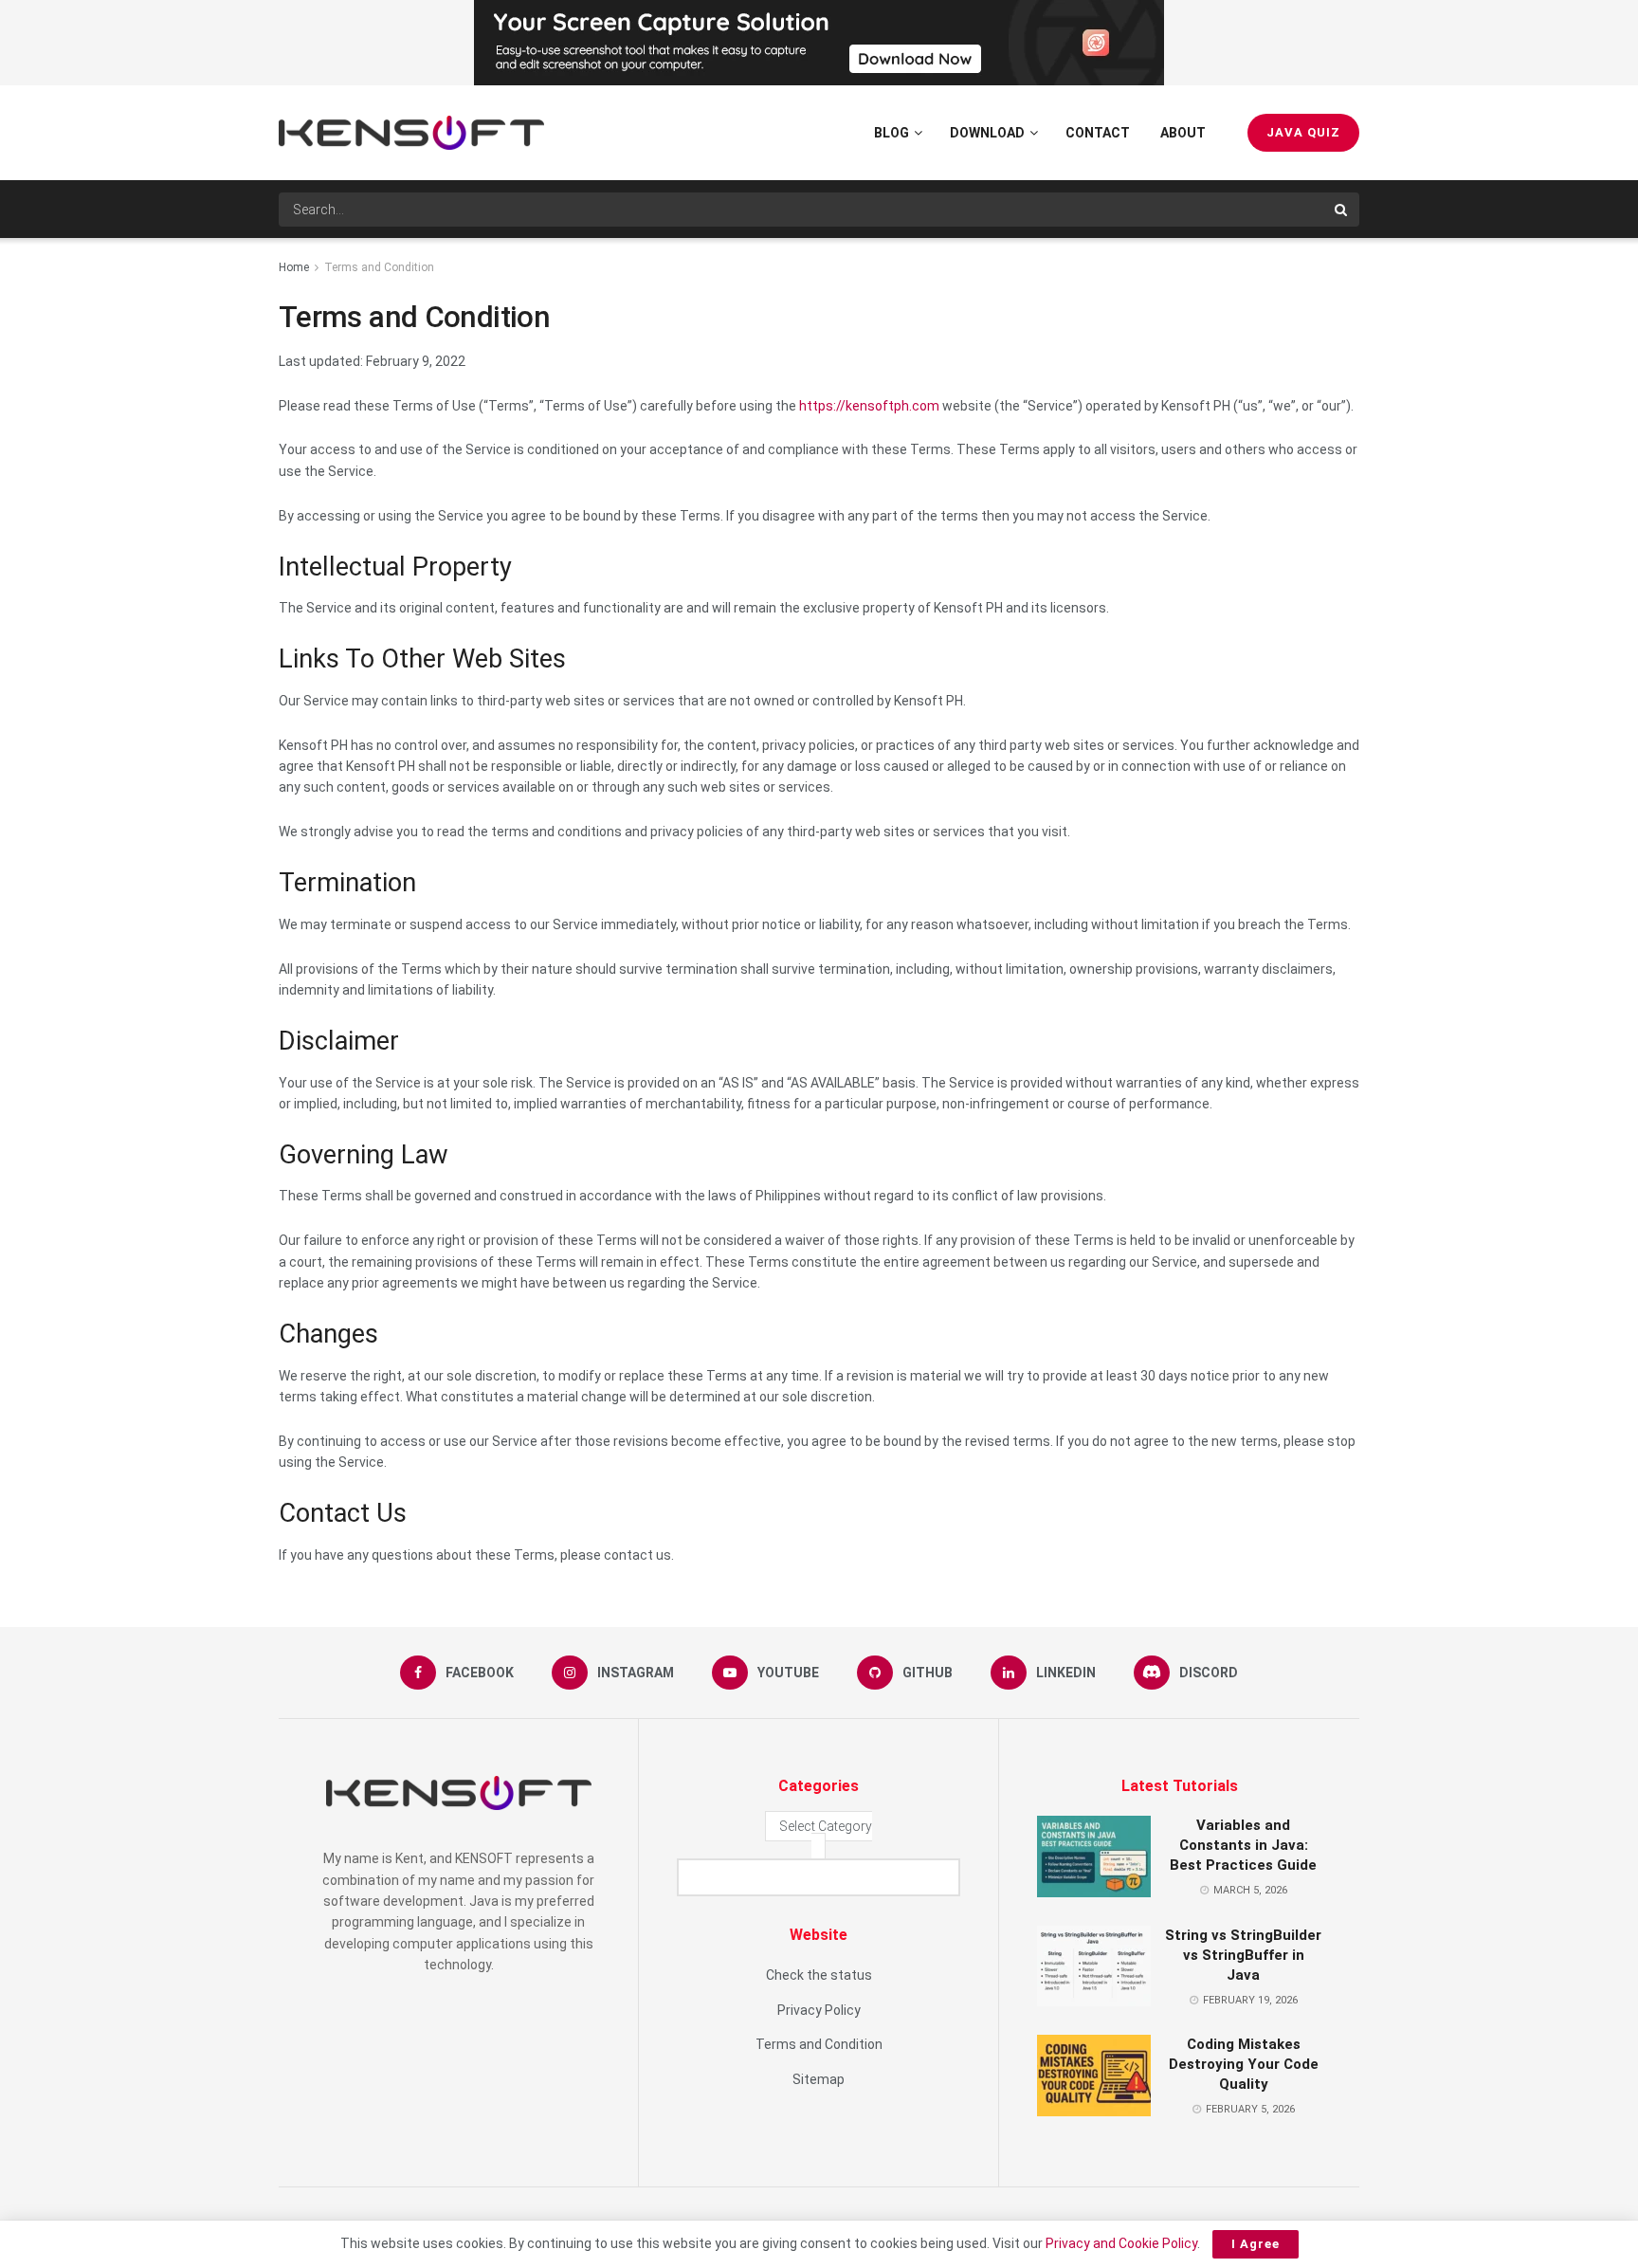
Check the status (819, 1975)
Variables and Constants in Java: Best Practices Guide (1243, 1845)
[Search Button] (1342, 210)
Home (294, 267)
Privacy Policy (819, 2010)
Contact (1098, 133)
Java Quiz (1303, 132)
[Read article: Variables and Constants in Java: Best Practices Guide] (1094, 1856)
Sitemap (819, 2079)
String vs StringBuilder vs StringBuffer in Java (1243, 1955)
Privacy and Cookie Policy (1121, 2243)
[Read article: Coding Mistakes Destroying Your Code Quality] (1094, 2076)
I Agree (1256, 2244)
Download (987, 133)
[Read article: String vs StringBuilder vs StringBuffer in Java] (1094, 1966)
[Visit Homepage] (411, 133)
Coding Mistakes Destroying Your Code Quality (1244, 2064)
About (1183, 133)
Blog (892, 133)
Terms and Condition (379, 267)
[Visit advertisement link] (819, 43)
